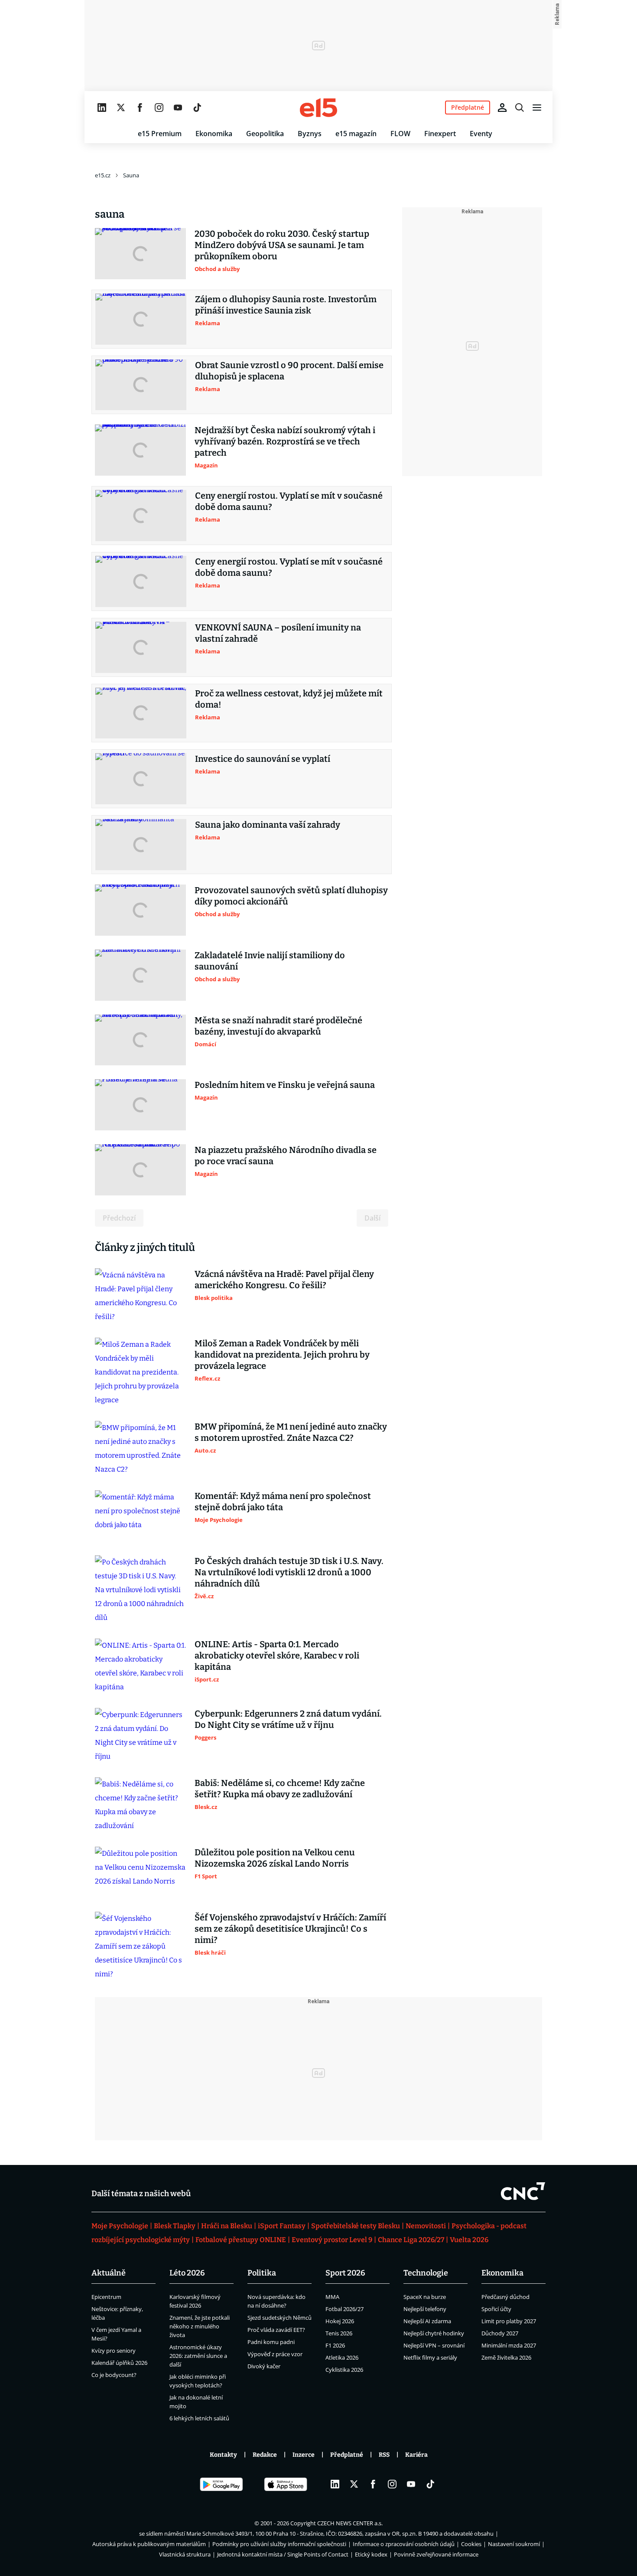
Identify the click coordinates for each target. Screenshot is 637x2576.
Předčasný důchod (505, 2297)
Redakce (265, 2455)
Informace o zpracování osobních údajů (404, 2544)
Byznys (310, 134)
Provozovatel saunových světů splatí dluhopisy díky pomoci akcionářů (291, 896)
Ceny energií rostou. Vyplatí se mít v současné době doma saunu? (289, 501)
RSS (384, 2455)
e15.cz (103, 175)
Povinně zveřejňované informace (436, 2554)
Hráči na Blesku (227, 2226)
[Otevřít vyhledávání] (520, 108)
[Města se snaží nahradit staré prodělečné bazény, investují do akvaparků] (140, 1040)
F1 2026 (335, 2345)
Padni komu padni (271, 2342)
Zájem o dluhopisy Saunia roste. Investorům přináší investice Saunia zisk (286, 305)
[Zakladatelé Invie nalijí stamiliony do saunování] (140, 975)
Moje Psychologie (120, 2226)
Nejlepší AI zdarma (427, 2321)
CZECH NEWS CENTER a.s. (350, 2523)
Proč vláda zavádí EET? (276, 2330)
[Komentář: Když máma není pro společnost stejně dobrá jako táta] (140, 1516)
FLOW (400, 134)
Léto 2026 (187, 2273)
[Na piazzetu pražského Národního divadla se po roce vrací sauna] (140, 1170)
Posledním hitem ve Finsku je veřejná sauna (285, 1085)
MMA (332, 2297)
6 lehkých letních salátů (199, 2418)
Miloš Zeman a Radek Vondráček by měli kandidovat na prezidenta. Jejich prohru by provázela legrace (282, 1355)
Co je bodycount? (114, 2375)
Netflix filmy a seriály (430, 2357)
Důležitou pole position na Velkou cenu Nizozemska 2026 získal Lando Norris (275, 1858)
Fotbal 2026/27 (344, 2309)
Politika (262, 2273)
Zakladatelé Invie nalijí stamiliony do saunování (270, 961)
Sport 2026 (345, 2273)
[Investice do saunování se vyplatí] (141, 779)
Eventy (481, 134)
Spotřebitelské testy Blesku (356, 2226)
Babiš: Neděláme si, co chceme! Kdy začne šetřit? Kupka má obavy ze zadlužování (280, 1789)
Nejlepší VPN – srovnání (434, 2345)
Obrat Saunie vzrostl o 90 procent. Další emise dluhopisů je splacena (289, 371)
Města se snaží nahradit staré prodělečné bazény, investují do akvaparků (278, 1026)
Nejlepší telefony (425, 2309)
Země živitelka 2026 (506, 2357)
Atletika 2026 (342, 2357)
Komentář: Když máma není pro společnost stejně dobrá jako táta (283, 1502)
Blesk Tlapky (175, 2226)
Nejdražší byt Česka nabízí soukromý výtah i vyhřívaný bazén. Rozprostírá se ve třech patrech (285, 441)
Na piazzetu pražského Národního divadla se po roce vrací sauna (286, 1156)
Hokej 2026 (340, 2321)
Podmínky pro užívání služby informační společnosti (279, 2544)
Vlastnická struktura (185, 2554)
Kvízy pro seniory (114, 2351)
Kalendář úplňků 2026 (119, 2363)
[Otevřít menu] (537, 108)
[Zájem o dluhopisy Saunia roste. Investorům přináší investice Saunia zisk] (141, 319)
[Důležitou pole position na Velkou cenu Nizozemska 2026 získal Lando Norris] (140, 1872)
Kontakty (223, 2455)
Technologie (426, 2273)
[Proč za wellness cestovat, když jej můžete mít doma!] (141, 713)
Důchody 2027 (500, 2333)
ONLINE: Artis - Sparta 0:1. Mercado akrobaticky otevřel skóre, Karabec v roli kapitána (277, 1655)
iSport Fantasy (282, 2226)
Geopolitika (265, 134)
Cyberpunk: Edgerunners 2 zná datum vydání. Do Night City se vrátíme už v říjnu (288, 1719)
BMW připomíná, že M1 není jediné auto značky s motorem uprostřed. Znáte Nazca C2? (291, 1432)
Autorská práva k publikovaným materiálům (149, 2544)
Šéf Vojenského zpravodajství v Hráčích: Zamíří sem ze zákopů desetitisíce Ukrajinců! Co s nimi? (290, 1929)
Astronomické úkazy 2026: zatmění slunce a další (198, 2356)
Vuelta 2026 (469, 2240)
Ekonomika (214, 134)
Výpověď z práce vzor (275, 2354)
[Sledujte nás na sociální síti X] (121, 108)
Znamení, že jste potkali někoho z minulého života (200, 2326)
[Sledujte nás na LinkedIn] (102, 108)
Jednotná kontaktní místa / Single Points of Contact (283, 2554)
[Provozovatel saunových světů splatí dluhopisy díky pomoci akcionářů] (140, 910)
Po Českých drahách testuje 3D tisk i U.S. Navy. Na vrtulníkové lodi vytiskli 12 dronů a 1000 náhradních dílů (289, 1572)
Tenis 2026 (339, 2333)
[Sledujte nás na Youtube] (178, 108)
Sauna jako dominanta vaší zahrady (268, 825)
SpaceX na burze (425, 2297)
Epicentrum (106, 2297)
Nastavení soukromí (514, 2544)
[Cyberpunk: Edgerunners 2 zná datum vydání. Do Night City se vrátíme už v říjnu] (140, 1736)
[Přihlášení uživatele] (502, 108)
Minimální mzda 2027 (509, 2345)
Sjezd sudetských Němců (279, 2318)
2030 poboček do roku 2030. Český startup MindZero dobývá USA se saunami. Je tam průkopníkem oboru (282, 245)
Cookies (471, 2544)
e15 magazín (356, 134)
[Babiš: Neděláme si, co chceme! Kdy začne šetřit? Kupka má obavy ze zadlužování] (140, 1805)
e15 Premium (160, 134)
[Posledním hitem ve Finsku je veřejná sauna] (140, 1105)
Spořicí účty (496, 2309)
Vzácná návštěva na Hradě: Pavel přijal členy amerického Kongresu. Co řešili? (284, 1280)
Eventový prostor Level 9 (332, 2240)
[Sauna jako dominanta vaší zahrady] (141, 845)
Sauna (131, 175)
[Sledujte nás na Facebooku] (140, 108)
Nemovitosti (426, 2226)
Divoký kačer (264, 2366)
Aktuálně (109, 2273)
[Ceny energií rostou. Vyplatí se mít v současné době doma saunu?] (141, 516)
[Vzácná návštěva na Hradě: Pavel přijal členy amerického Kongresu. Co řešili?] (140, 1296)
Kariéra (416, 2455)
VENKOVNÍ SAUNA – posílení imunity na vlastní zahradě (278, 633)
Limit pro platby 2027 (509, 2321)
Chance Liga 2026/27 (411, 2240)
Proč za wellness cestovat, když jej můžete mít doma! (289, 699)
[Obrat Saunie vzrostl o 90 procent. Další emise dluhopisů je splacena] (141, 385)
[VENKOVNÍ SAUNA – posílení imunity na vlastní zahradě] (141, 647)
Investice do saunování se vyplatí (263, 759)
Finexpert (440, 134)
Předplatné (347, 2455)
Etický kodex (371, 2554)
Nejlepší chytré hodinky (434, 2333)
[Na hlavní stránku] (318, 108)
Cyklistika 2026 (344, 2370)
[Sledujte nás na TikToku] (197, 108)
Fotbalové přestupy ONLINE (241, 2240)
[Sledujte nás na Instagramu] (159, 108)
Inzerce (304, 2455)
